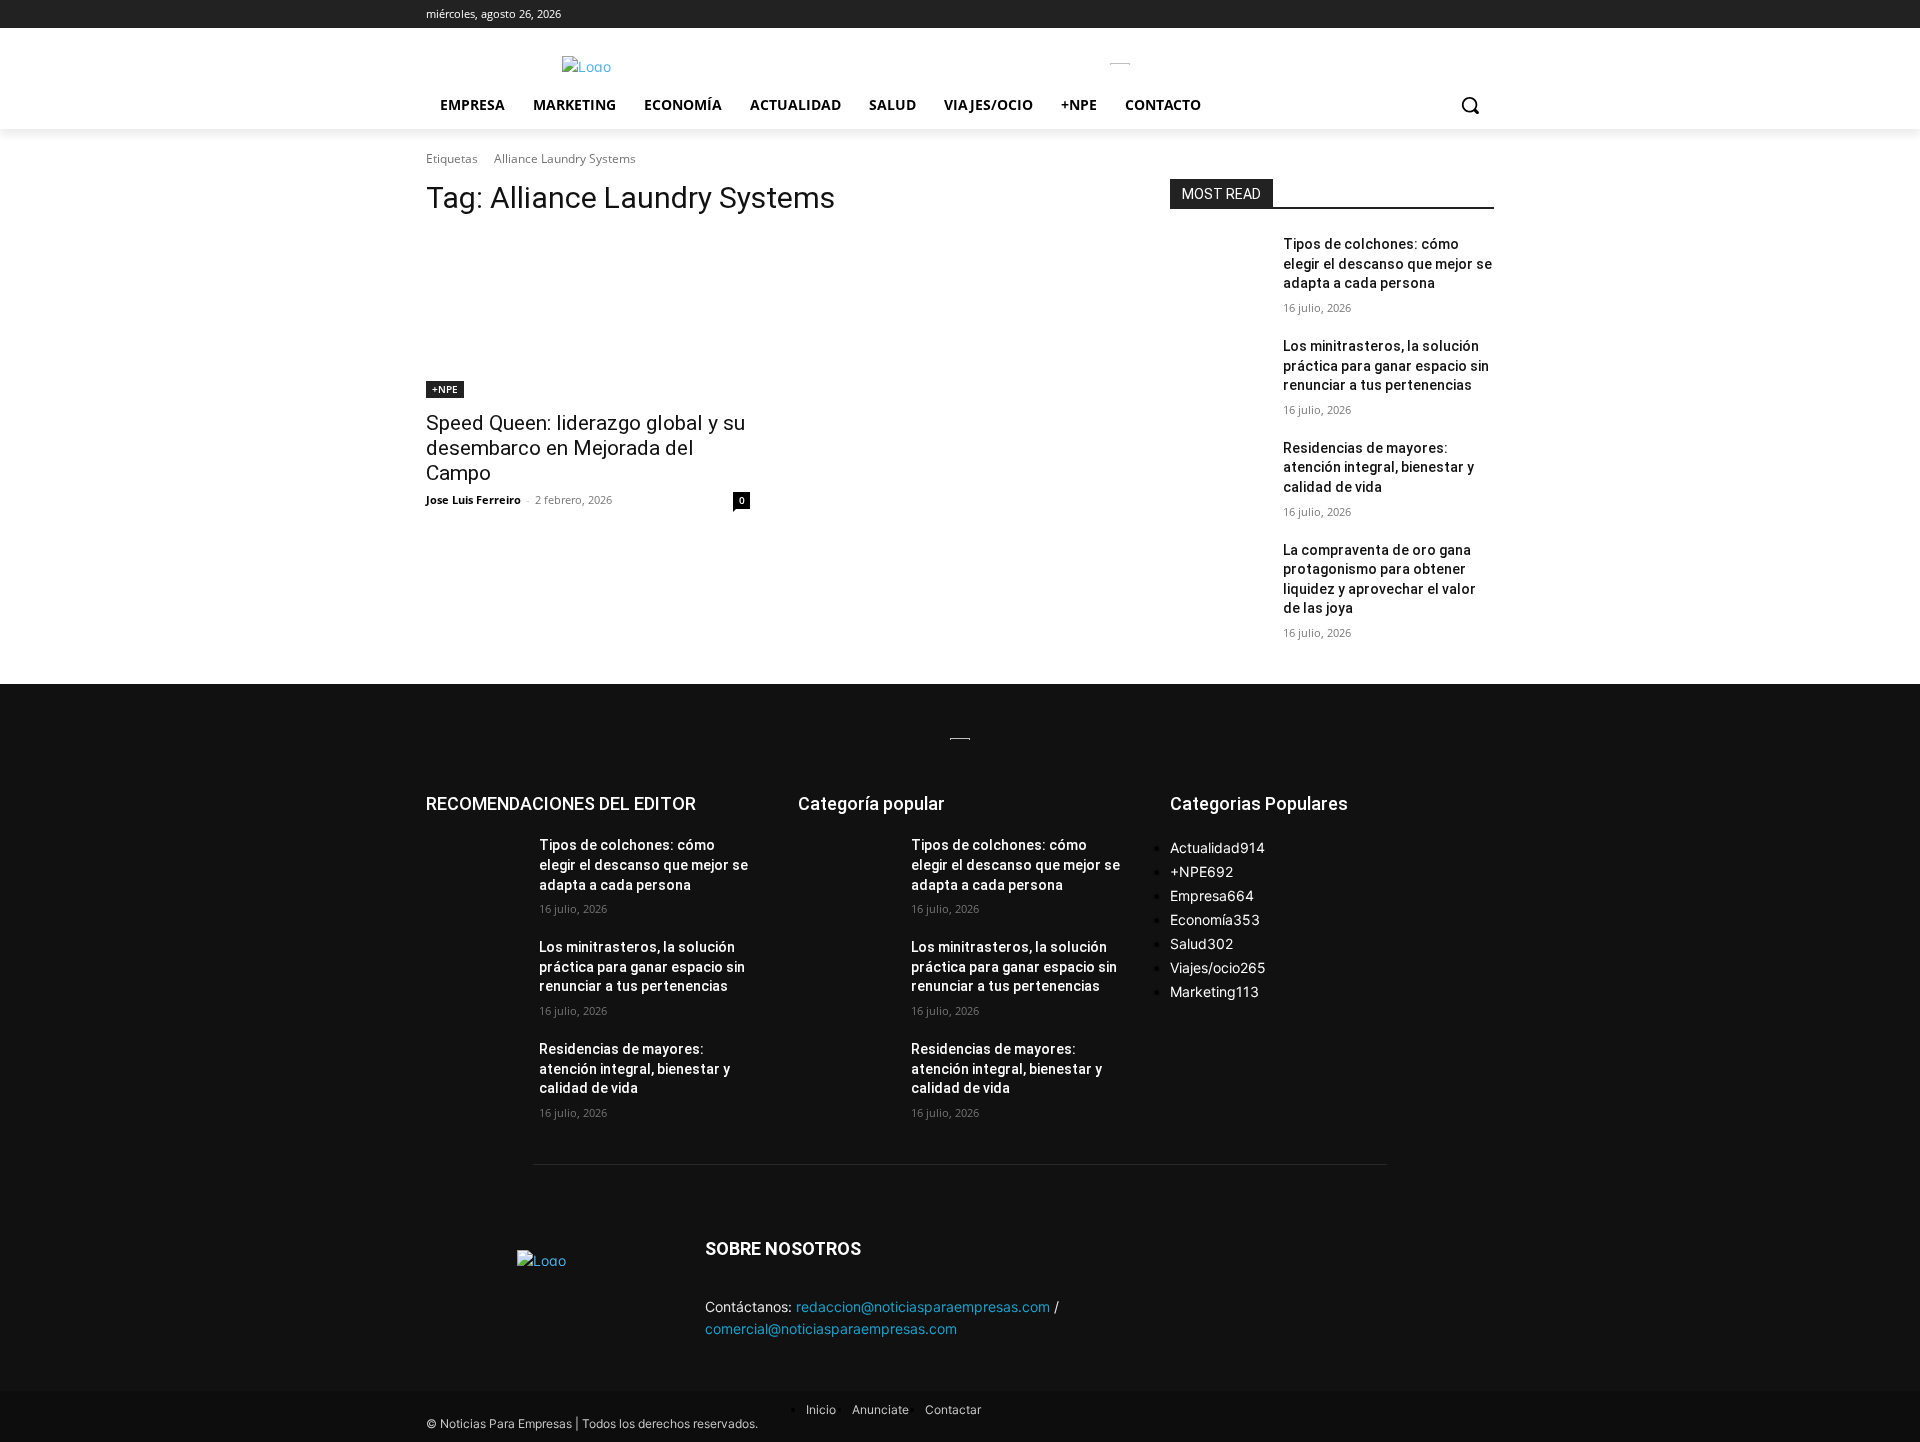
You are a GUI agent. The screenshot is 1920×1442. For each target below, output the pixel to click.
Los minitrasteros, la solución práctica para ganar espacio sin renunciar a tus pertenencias (1386, 365)
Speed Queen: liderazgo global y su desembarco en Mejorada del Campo (585, 448)
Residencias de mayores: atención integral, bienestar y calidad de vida (1378, 467)
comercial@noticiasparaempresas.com (831, 1328)
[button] (1470, 105)
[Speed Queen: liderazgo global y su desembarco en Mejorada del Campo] (588, 317)
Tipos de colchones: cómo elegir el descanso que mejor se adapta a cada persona (1387, 263)
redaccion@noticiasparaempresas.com (923, 1306)
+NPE (445, 389)
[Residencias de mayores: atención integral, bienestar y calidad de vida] (1218, 473)
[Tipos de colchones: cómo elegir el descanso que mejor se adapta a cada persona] (1218, 269)
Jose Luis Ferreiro (473, 499)
